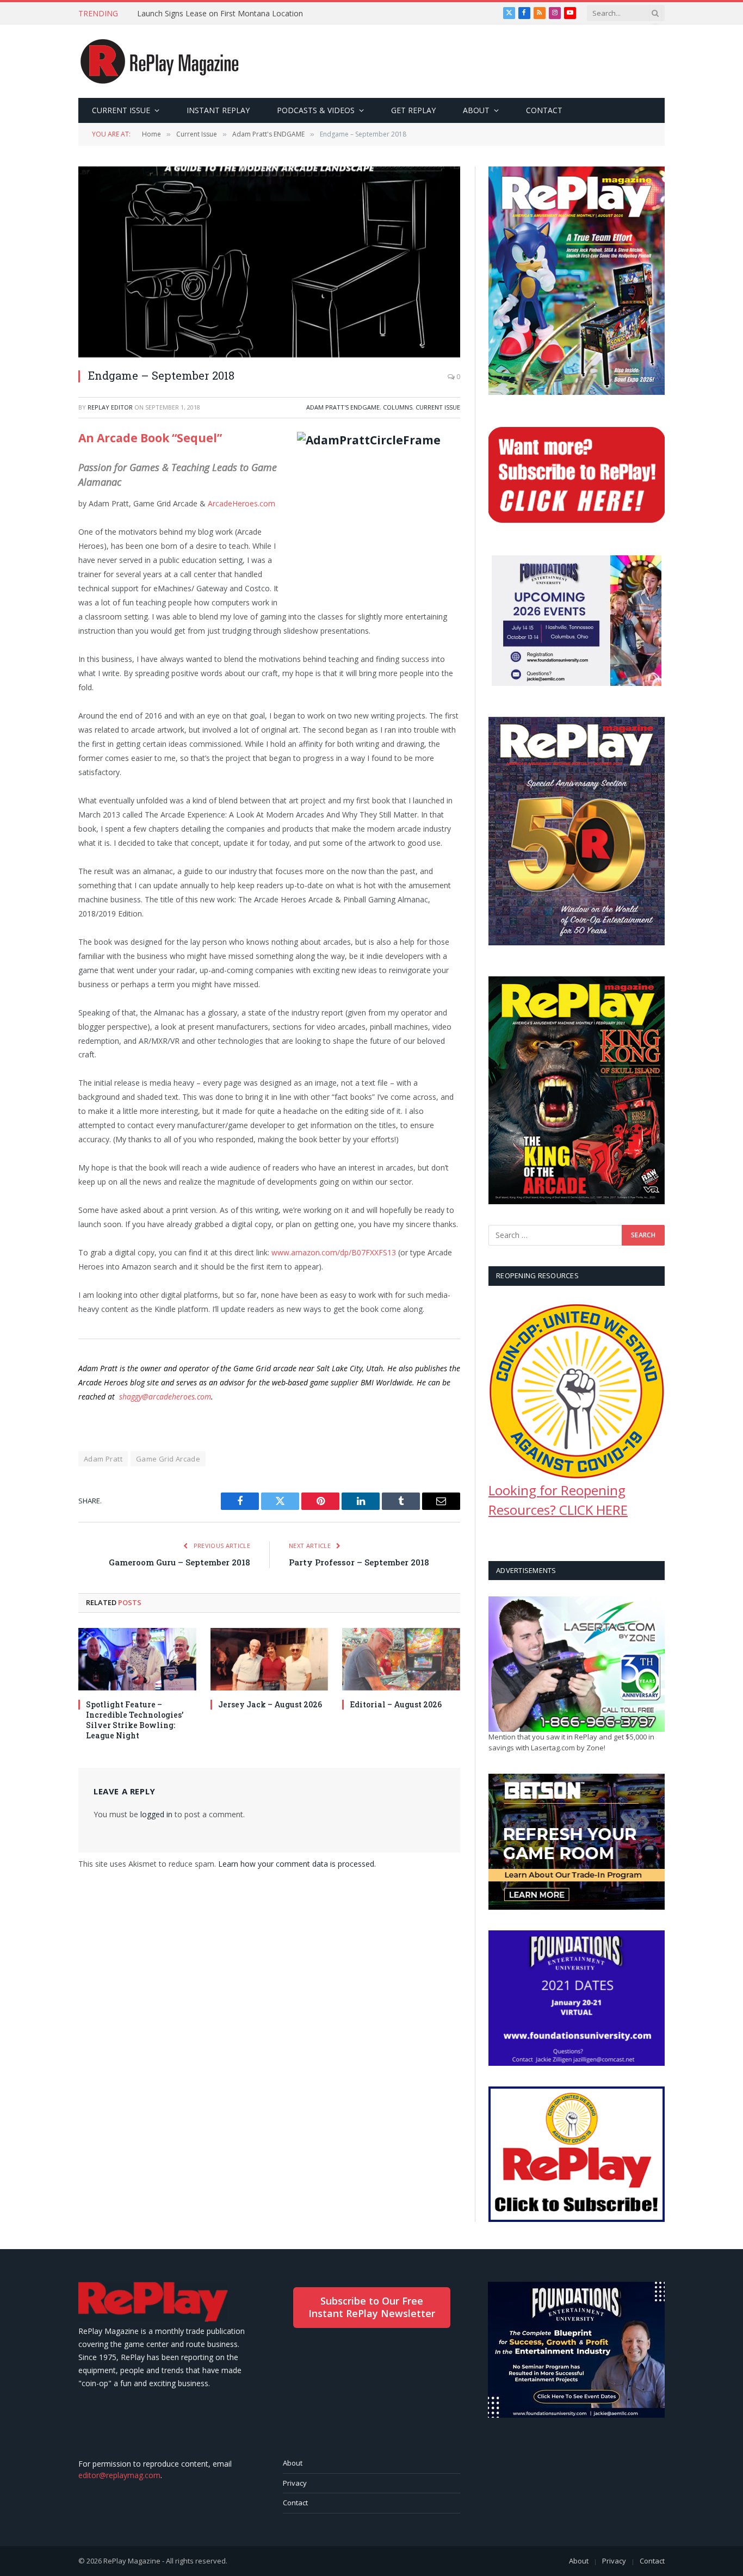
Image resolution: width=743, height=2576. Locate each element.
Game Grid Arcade (168, 1459)
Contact (295, 2503)
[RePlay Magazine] (160, 61)
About (293, 2463)
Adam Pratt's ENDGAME (343, 407)
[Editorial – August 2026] (401, 1659)
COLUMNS (398, 407)
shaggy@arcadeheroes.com (165, 1397)
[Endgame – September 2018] (269, 262)
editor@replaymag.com (119, 2475)
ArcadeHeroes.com (242, 503)
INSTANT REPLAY (218, 110)
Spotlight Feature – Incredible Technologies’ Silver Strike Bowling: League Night (135, 1720)
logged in (156, 1814)
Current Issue (438, 407)
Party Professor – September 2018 (359, 1562)
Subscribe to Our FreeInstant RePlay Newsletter (372, 2307)
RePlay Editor (110, 407)
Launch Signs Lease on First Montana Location (220, 14)
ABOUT (476, 110)
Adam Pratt (103, 1459)
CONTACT (544, 110)
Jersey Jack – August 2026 (270, 1704)
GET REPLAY (413, 110)
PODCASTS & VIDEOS (316, 110)
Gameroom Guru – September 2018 (179, 1562)
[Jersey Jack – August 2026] (270, 1659)
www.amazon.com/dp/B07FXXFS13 (334, 1252)
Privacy (295, 2483)
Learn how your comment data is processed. (297, 1864)
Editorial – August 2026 (396, 1704)
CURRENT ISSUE (121, 110)
